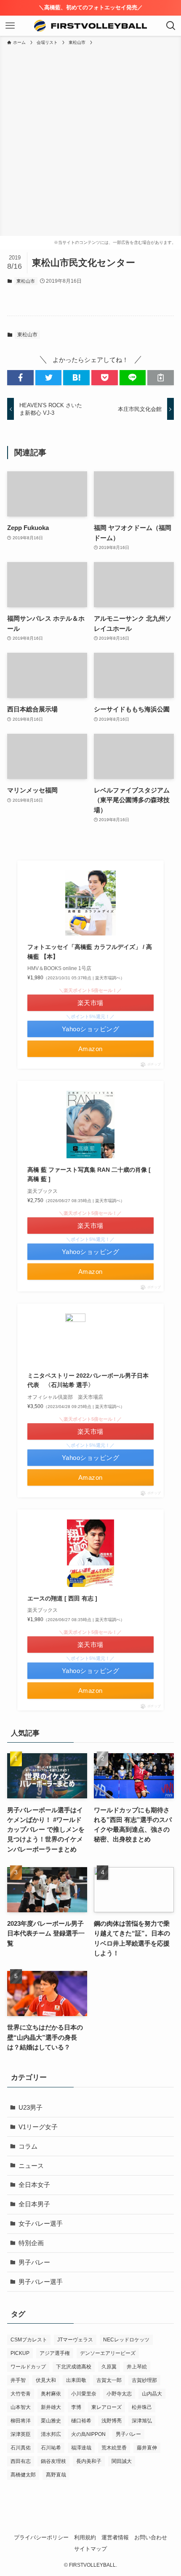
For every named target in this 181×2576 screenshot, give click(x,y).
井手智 (18, 2380)
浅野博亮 (112, 2421)
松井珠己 (142, 2407)
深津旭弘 (142, 2421)
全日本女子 (34, 2185)
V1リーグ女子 (38, 2127)
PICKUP (20, 2353)
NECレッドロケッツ (126, 2340)
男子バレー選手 (41, 2282)
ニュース (31, 2166)
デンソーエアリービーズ (108, 2353)
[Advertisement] (90, 141)
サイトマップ (90, 2549)
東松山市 (26, 281)
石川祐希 (51, 2448)
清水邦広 (51, 2434)
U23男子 (31, 2107)
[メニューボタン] (10, 26)
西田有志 (21, 2461)
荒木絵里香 (114, 2448)
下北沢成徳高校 (74, 2367)
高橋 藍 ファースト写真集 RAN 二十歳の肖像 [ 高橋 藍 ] (89, 1174)
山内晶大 (152, 2394)
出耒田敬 (76, 2380)
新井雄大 (51, 2407)
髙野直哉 (56, 2475)
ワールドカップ (28, 2367)
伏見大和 (46, 2380)
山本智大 (21, 2407)
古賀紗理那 (144, 2380)
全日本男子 (34, 2204)
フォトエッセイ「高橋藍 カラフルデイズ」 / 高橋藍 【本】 (90, 951)
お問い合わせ (151, 2537)
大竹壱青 (21, 2394)
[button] (20, 377)
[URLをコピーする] (161, 377)
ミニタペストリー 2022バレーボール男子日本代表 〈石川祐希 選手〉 (88, 1380)
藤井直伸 (147, 2448)
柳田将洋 (21, 2421)
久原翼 (109, 2367)
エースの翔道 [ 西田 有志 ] (62, 1598)
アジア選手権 (55, 2353)
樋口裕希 (81, 2421)
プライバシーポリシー (41, 2537)
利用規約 (85, 2537)
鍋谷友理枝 (53, 2461)
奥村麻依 (51, 2394)
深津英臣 (21, 2434)
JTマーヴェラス (75, 2340)
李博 (76, 2407)
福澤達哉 (81, 2448)
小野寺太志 (119, 2394)
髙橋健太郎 (23, 2475)
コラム (28, 2146)
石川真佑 (21, 2448)
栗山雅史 (51, 2421)
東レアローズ (106, 2407)
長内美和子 (89, 2461)
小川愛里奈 (84, 2394)
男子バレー (34, 2262)
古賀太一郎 (109, 2380)
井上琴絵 (137, 2367)
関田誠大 (122, 2461)
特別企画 (31, 2243)
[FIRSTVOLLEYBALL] (91, 26)
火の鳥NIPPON (88, 2434)
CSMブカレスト (29, 2340)
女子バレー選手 (41, 2223)
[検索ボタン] (171, 26)
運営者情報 (115, 2537)
